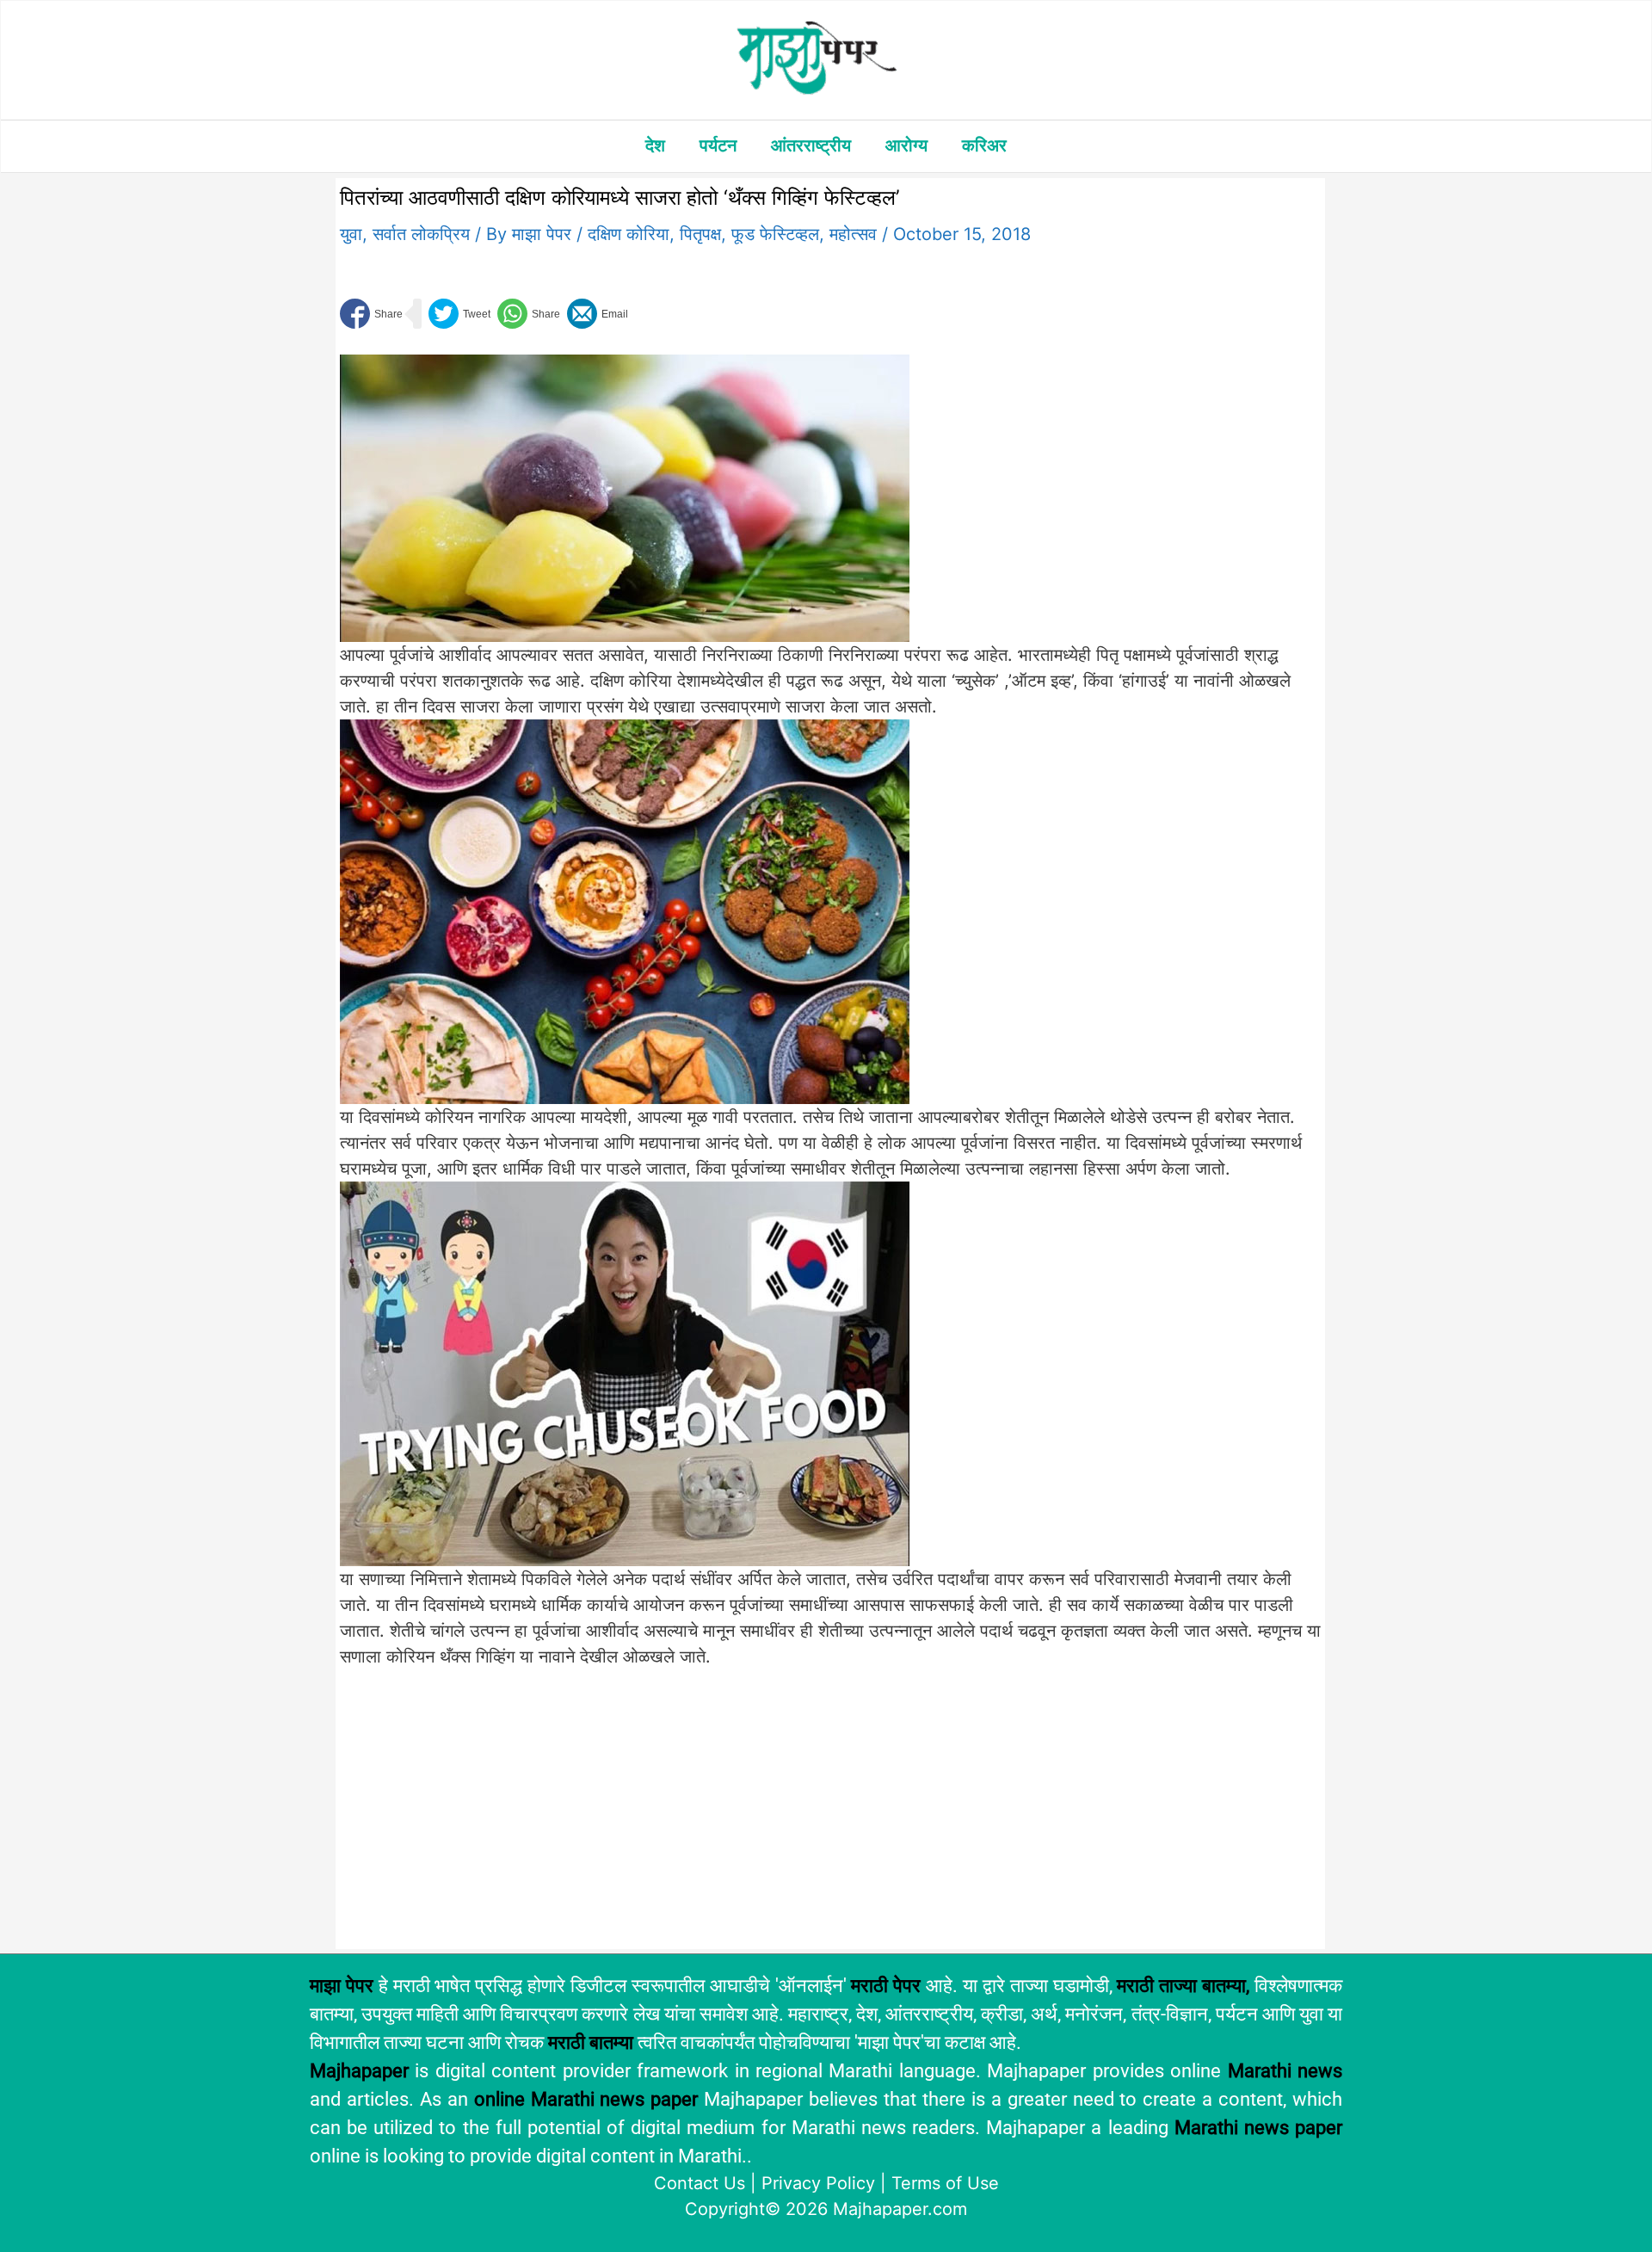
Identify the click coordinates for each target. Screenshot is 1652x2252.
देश (655, 145)
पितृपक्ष (700, 234)
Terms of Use (945, 2183)
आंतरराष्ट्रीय (811, 145)
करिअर (984, 145)
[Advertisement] (625, 1817)
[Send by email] (598, 314)
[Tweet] (459, 314)
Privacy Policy (818, 2183)
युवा (351, 234)
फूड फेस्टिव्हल (775, 234)
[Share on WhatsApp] (529, 314)
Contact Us (700, 2183)
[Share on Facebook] (371, 314)
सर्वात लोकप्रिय (421, 234)
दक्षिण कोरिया (629, 234)
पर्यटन (718, 145)
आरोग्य (906, 145)
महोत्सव (853, 234)
